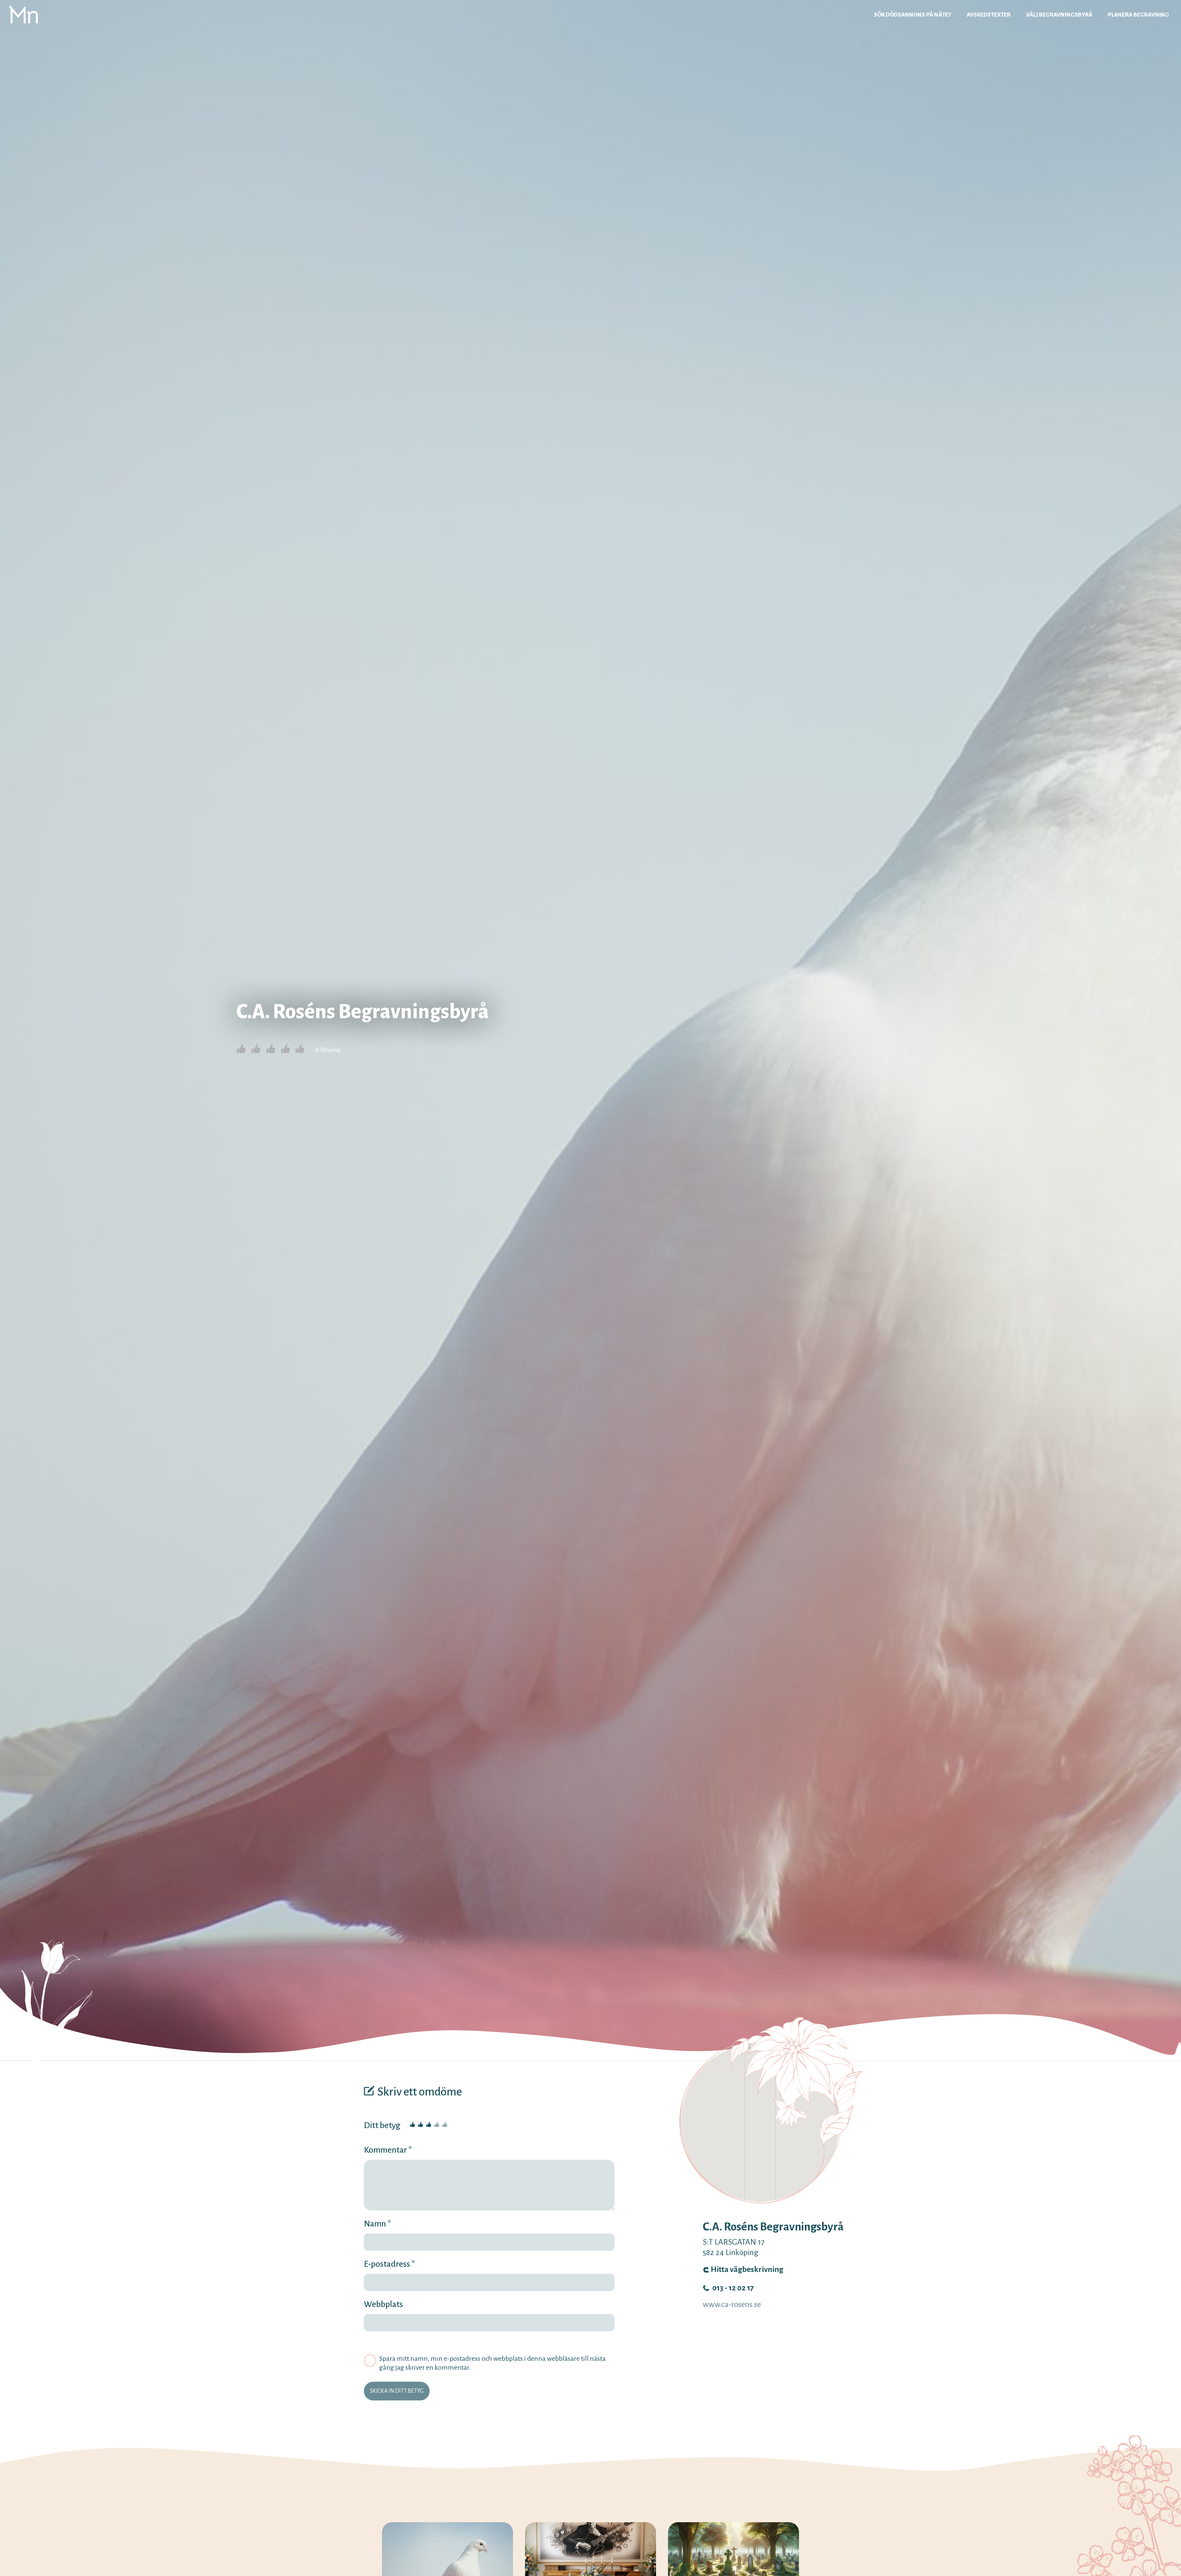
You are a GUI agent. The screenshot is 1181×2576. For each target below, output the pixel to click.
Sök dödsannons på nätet (913, 15)
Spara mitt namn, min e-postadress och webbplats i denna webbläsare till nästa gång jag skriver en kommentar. (492, 2363)
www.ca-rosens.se (732, 2305)
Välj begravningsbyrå (1059, 15)
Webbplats (383, 2304)
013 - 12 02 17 (733, 2288)
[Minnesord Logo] (23, 14)
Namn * (378, 2224)
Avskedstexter (989, 15)
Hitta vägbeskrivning (747, 2269)
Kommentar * (388, 2150)
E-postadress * (390, 2264)
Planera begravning (1138, 15)
